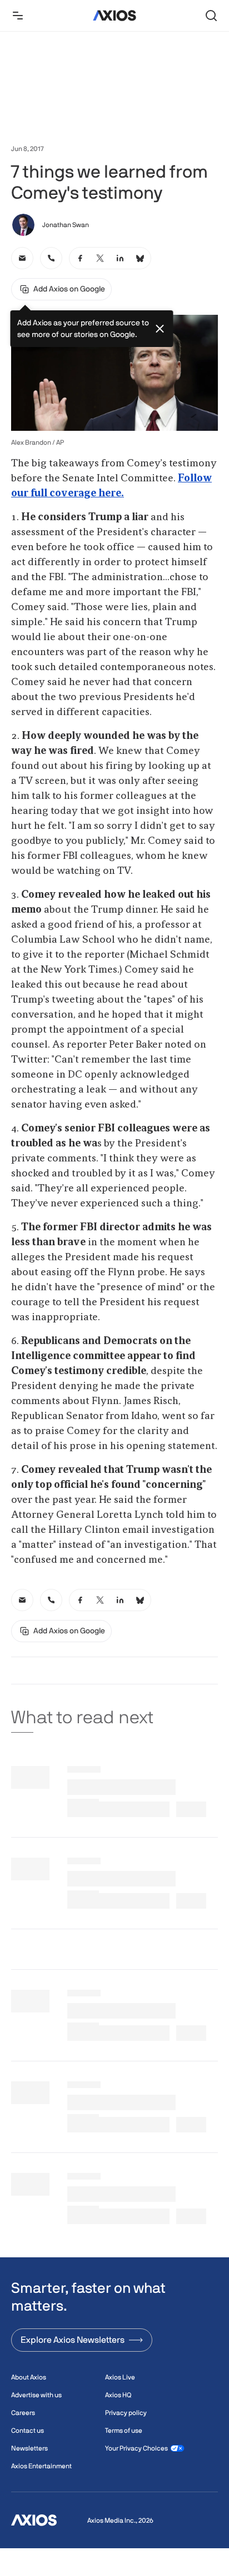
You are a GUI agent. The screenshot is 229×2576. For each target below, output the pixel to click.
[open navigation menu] (18, 16)
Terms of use (124, 2431)
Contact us (28, 2431)
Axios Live (120, 2377)
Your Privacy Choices (136, 2448)
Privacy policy (126, 2413)
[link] (22, 258)
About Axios (29, 2377)
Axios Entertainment (41, 2466)
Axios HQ (118, 2395)
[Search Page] (211, 16)
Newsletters (29, 2448)
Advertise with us (36, 2395)
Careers (23, 2413)
